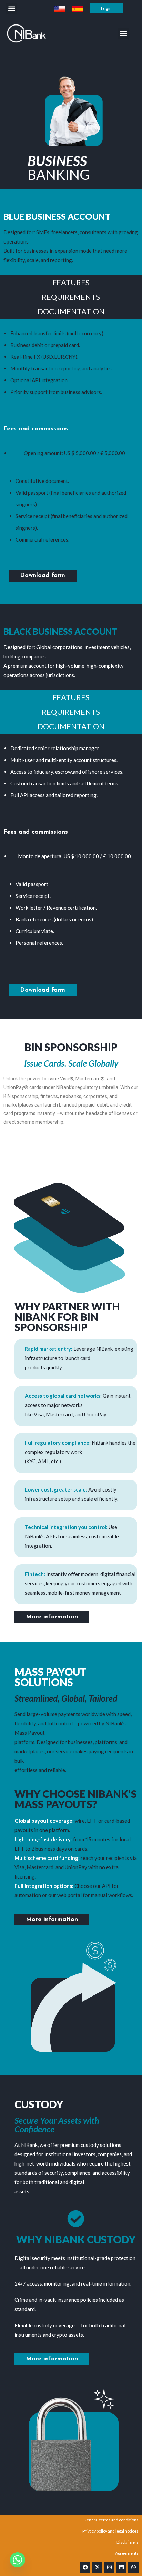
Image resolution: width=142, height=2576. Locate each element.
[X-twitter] (97, 2567)
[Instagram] (109, 2567)
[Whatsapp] (133, 2567)
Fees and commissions (36, 429)
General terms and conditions (111, 2520)
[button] (12, 8)
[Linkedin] (121, 2567)
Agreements (127, 2553)
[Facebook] (85, 2567)
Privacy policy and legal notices (110, 2531)
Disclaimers (128, 2542)
